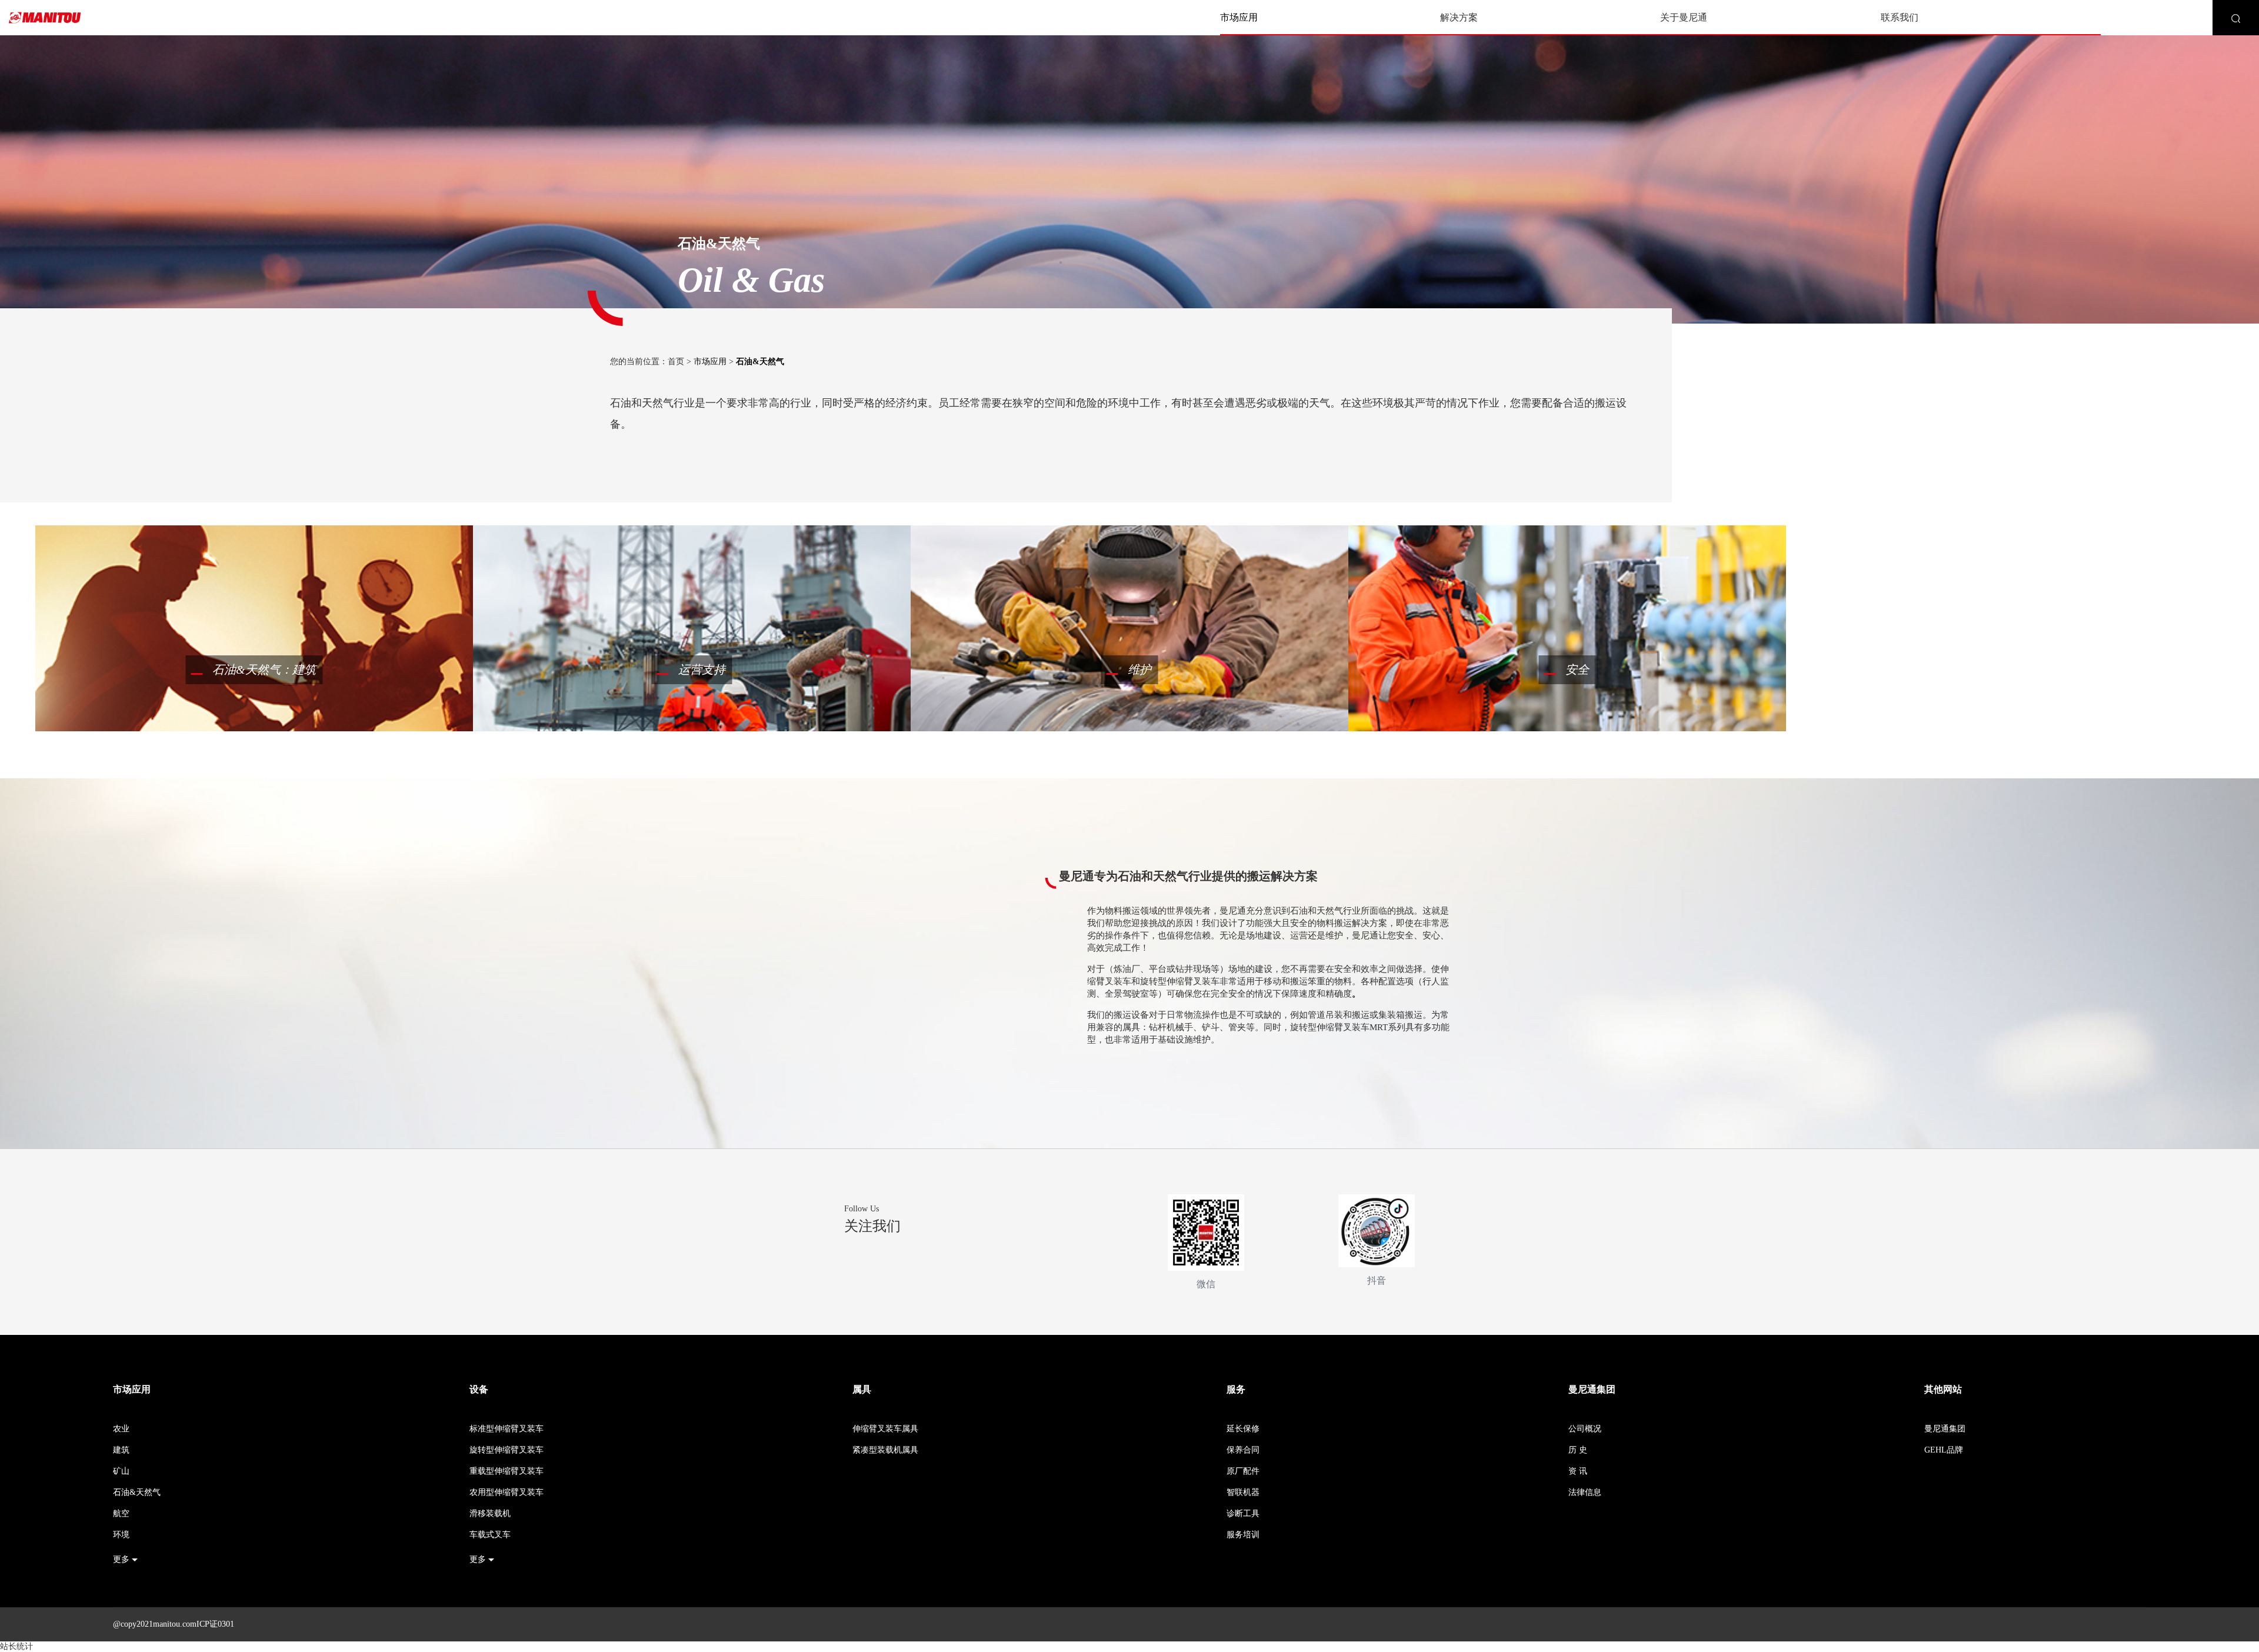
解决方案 (1459, 17)
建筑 (121, 1450)
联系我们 (1900, 17)
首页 (676, 362)
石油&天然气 (137, 1492)
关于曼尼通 (1684, 17)
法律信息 (1585, 1492)
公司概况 (1585, 1429)
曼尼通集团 (1592, 1389)
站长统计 (16, 1646)
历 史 (1578, 1450)
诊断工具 (1243, 1513)
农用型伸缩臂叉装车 (507, 1492)
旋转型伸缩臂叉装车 (507, 1450)
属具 (862, 1389)
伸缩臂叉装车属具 (885, 1429)
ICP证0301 (215, 1624)
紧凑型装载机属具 (885, 1450)
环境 (121, 1535)
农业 (121, 1429)
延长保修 (1243, 1429)
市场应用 (1239, 17)
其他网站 (1943, 1389)
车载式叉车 (490, 1535)
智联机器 (1243, 1492)
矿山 (121, 1471)
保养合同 (1243, 1450)
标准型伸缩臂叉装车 (507, 1429)
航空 (121, 1513)
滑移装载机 (490, 1513)
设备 (479, 1389)
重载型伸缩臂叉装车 (507, 1471)
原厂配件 (1243, 1471)
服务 (1236, 1389)
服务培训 (1243, 1535)
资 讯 (1578, 1471)
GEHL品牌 (1944, 1450)
